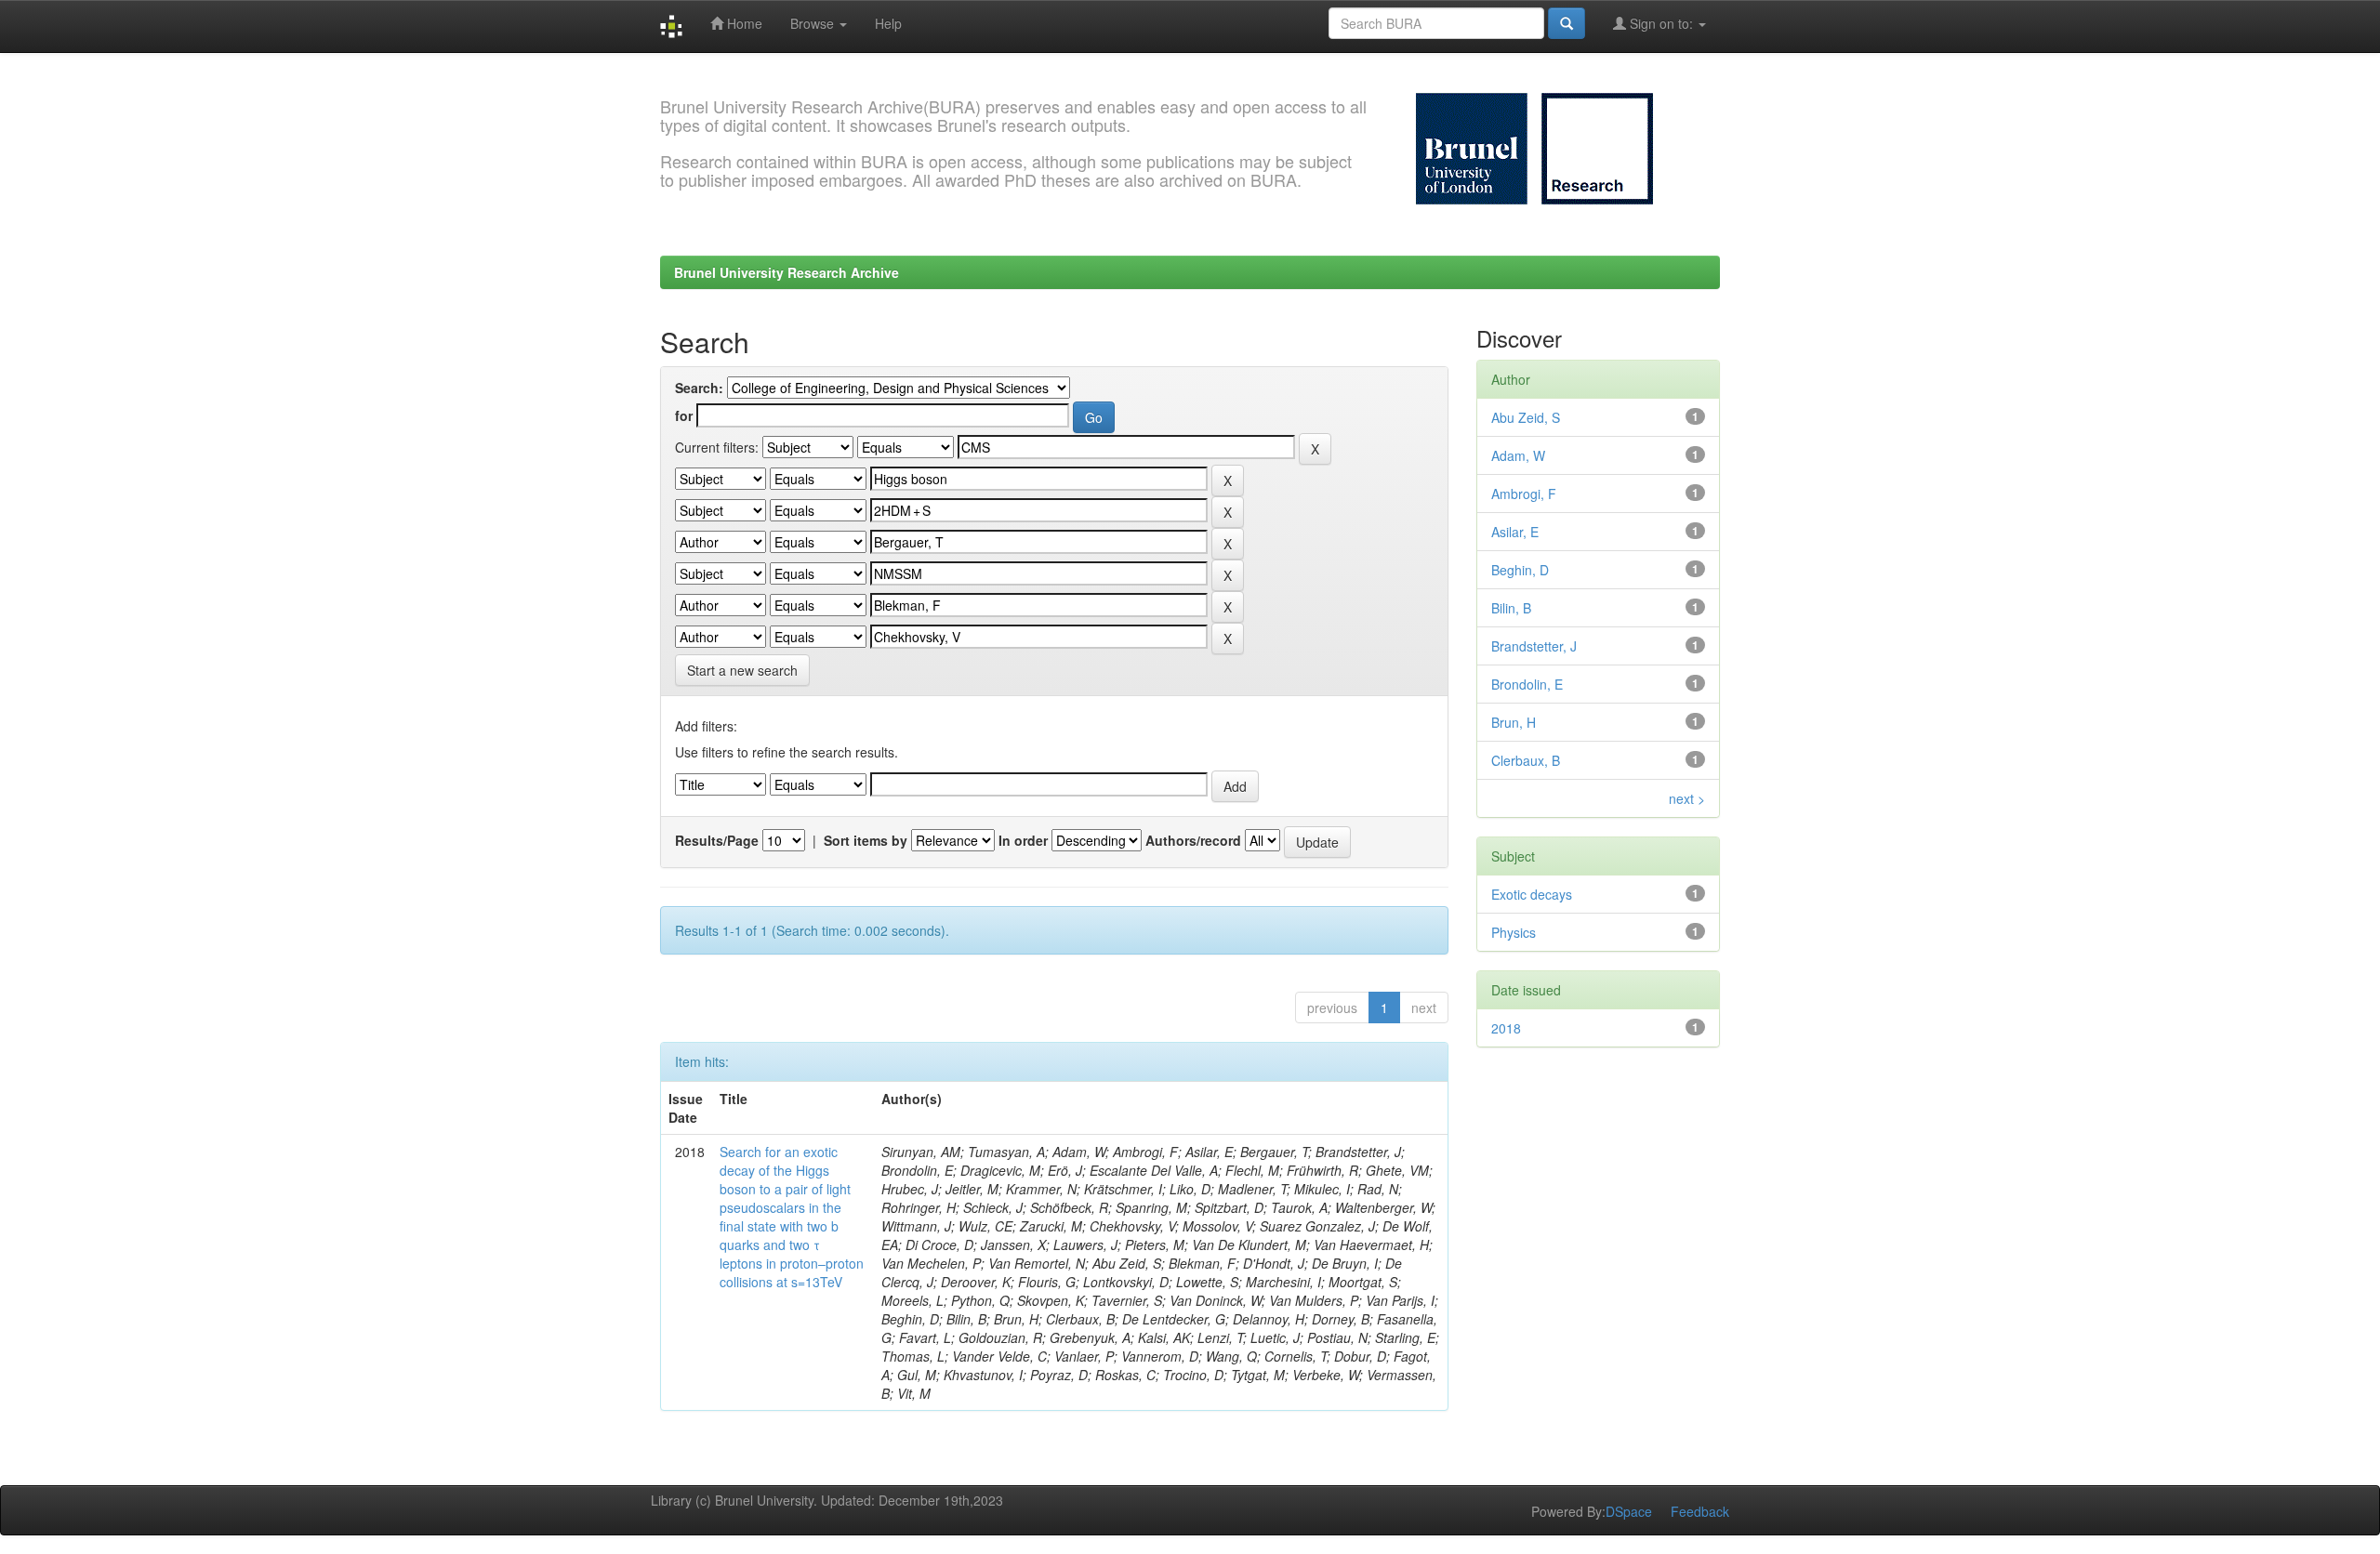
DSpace (1629, 1511)
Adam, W (1518, 455)
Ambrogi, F (1524, 494)
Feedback (1700, 1511)
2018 (1506, 1028)
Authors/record (1193, 840)
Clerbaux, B (1526, 760)
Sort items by (866, 840)
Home (743, 23)
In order (1023, 840)
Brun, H (1514, 722)
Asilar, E (1515, 532)
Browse (814, 23)
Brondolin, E (1527, 684)
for (684, 415)
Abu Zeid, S (1526, 417)
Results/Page (717, 840)
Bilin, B (1511, 608)
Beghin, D (1520, 570)
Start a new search (742, 670)
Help (888, 23)
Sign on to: (1661, 23)
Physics (1514, 932)
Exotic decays (1532, 894)
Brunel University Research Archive (787, 272)
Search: (699, 388)
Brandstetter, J (1534, 646)
